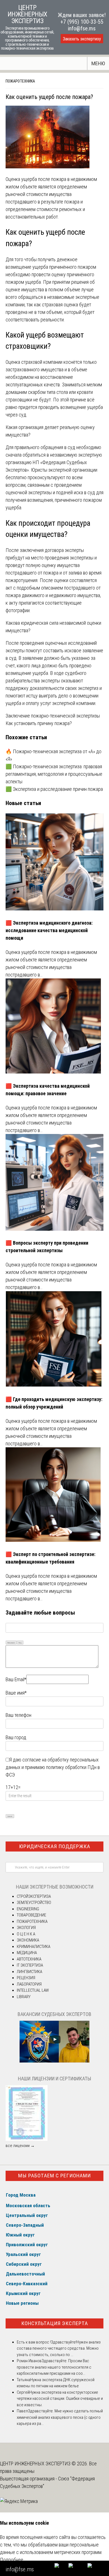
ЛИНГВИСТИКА (29, 1972)
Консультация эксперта (55, 2323)
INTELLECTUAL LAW (33, 1990)
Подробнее (12, 2560)
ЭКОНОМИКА (28, 1940)
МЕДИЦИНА (27, 1953)
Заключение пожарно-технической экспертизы (53, 716)
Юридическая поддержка (55, 1846)
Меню (98, 63)
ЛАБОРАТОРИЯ (29, 1984)
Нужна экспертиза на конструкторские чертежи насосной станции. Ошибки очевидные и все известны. (60, 2399)
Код (20, 1643)
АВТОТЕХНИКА (29, 1959)
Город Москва (21, 2195)
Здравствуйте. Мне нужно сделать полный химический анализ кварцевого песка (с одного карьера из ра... (60, 2417)
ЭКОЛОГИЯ (26, 1928)
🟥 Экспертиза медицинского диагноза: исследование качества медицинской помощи (49, 930)
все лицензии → (20, 2146)
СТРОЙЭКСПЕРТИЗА (34, 1896)
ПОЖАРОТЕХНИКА (20, 81)
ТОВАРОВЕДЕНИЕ (31, 1915)
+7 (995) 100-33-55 (82, 22)
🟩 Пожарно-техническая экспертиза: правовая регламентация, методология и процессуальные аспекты (54, 774)
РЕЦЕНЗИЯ (26, 1978)
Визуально (11, 1643)
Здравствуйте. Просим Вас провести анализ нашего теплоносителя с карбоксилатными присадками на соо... (54, 2367)
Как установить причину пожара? (39, 723)
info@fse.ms (82, 28)
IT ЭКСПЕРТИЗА (30, 1965)
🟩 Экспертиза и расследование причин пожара (54, 789)
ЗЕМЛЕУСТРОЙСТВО (34, 1903)
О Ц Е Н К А (26, 1934)
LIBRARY (24, 1997)
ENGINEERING (28, 1909)
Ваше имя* (16, 1693)
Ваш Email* (16, 1679)
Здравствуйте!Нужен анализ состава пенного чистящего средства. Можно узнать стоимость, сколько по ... (59, 2348)
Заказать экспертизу (82, 39)
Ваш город (16, 1737)
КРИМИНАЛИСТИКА (34, 1947)
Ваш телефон (18, 1715)
